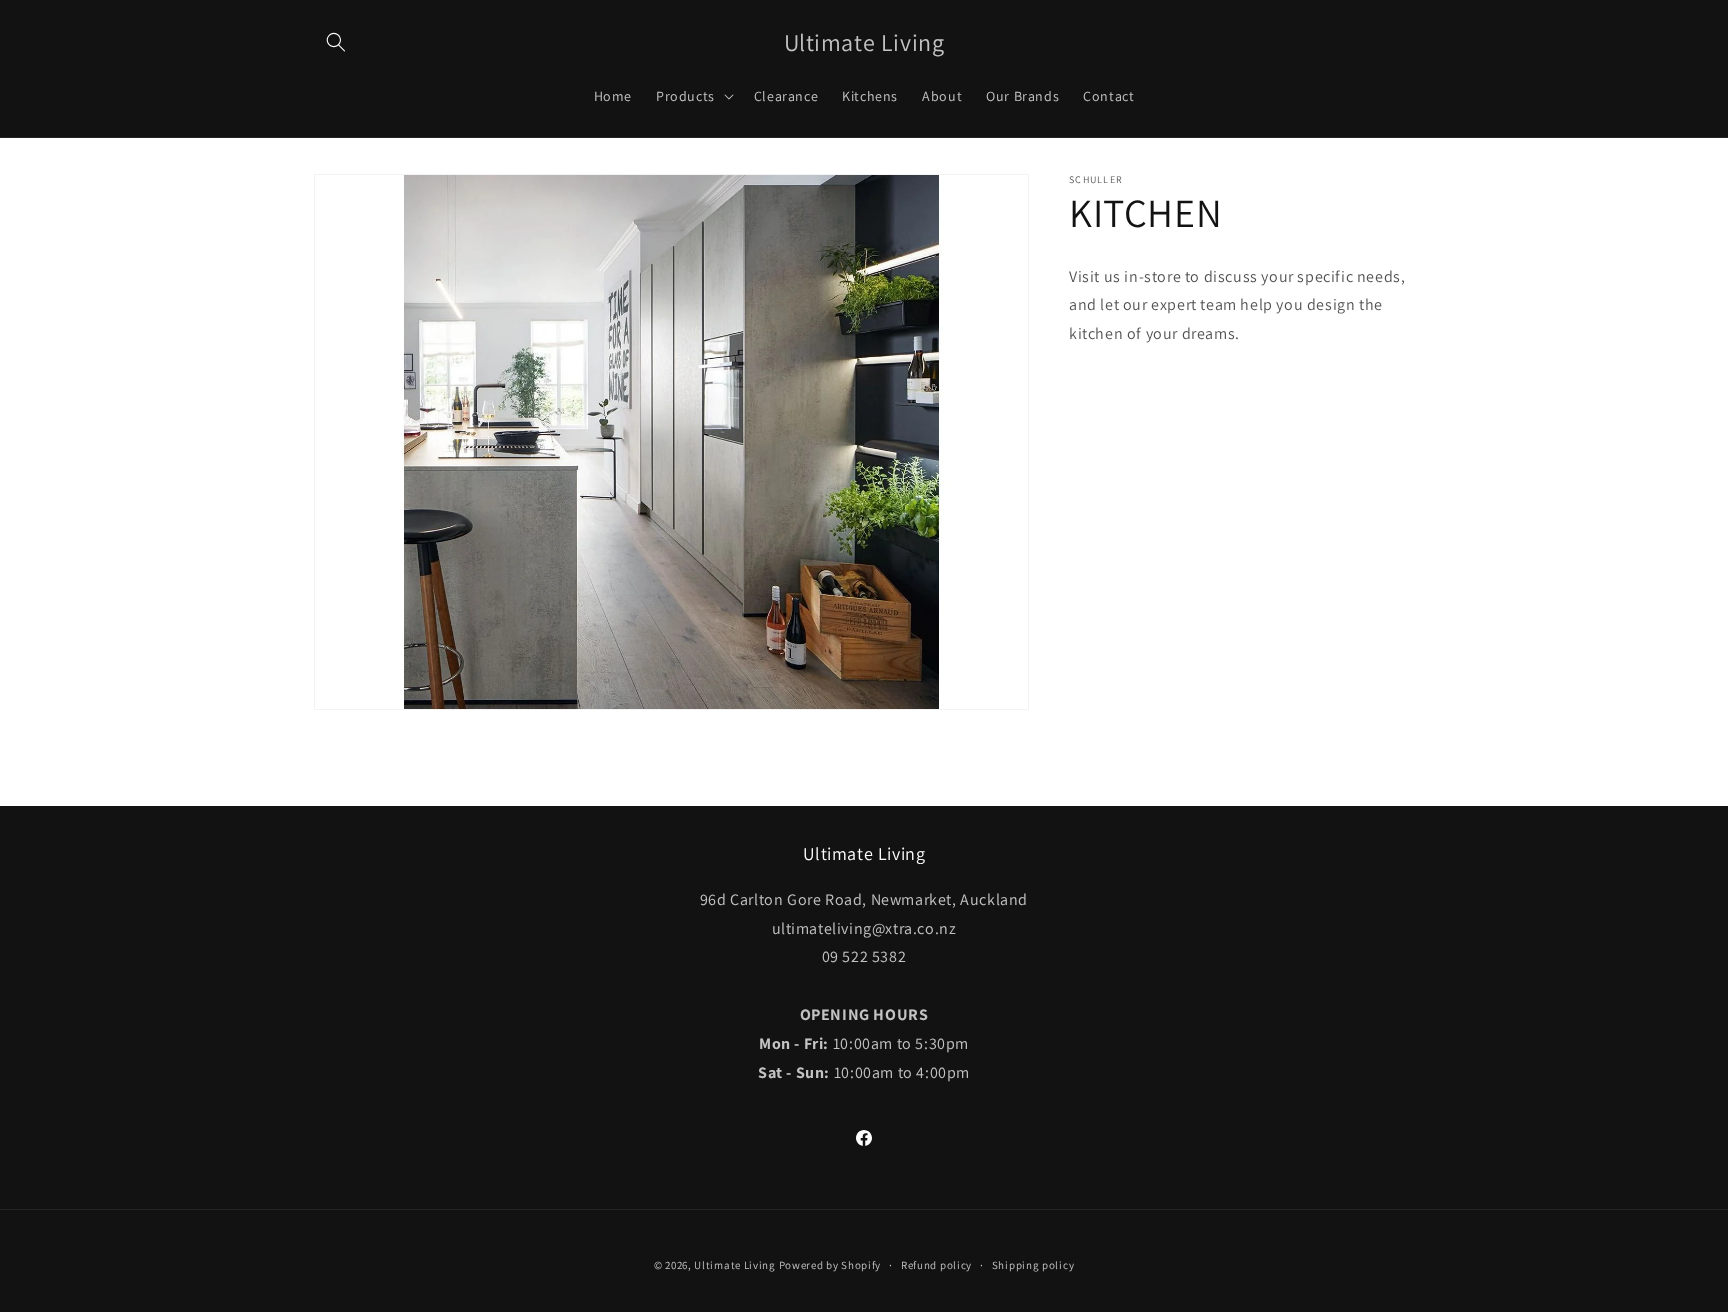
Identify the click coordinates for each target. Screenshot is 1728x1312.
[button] (336, 42)
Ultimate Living (735, 1265)
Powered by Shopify (830, 1265)
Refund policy (936, 1265)
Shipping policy (1033, 1265)
